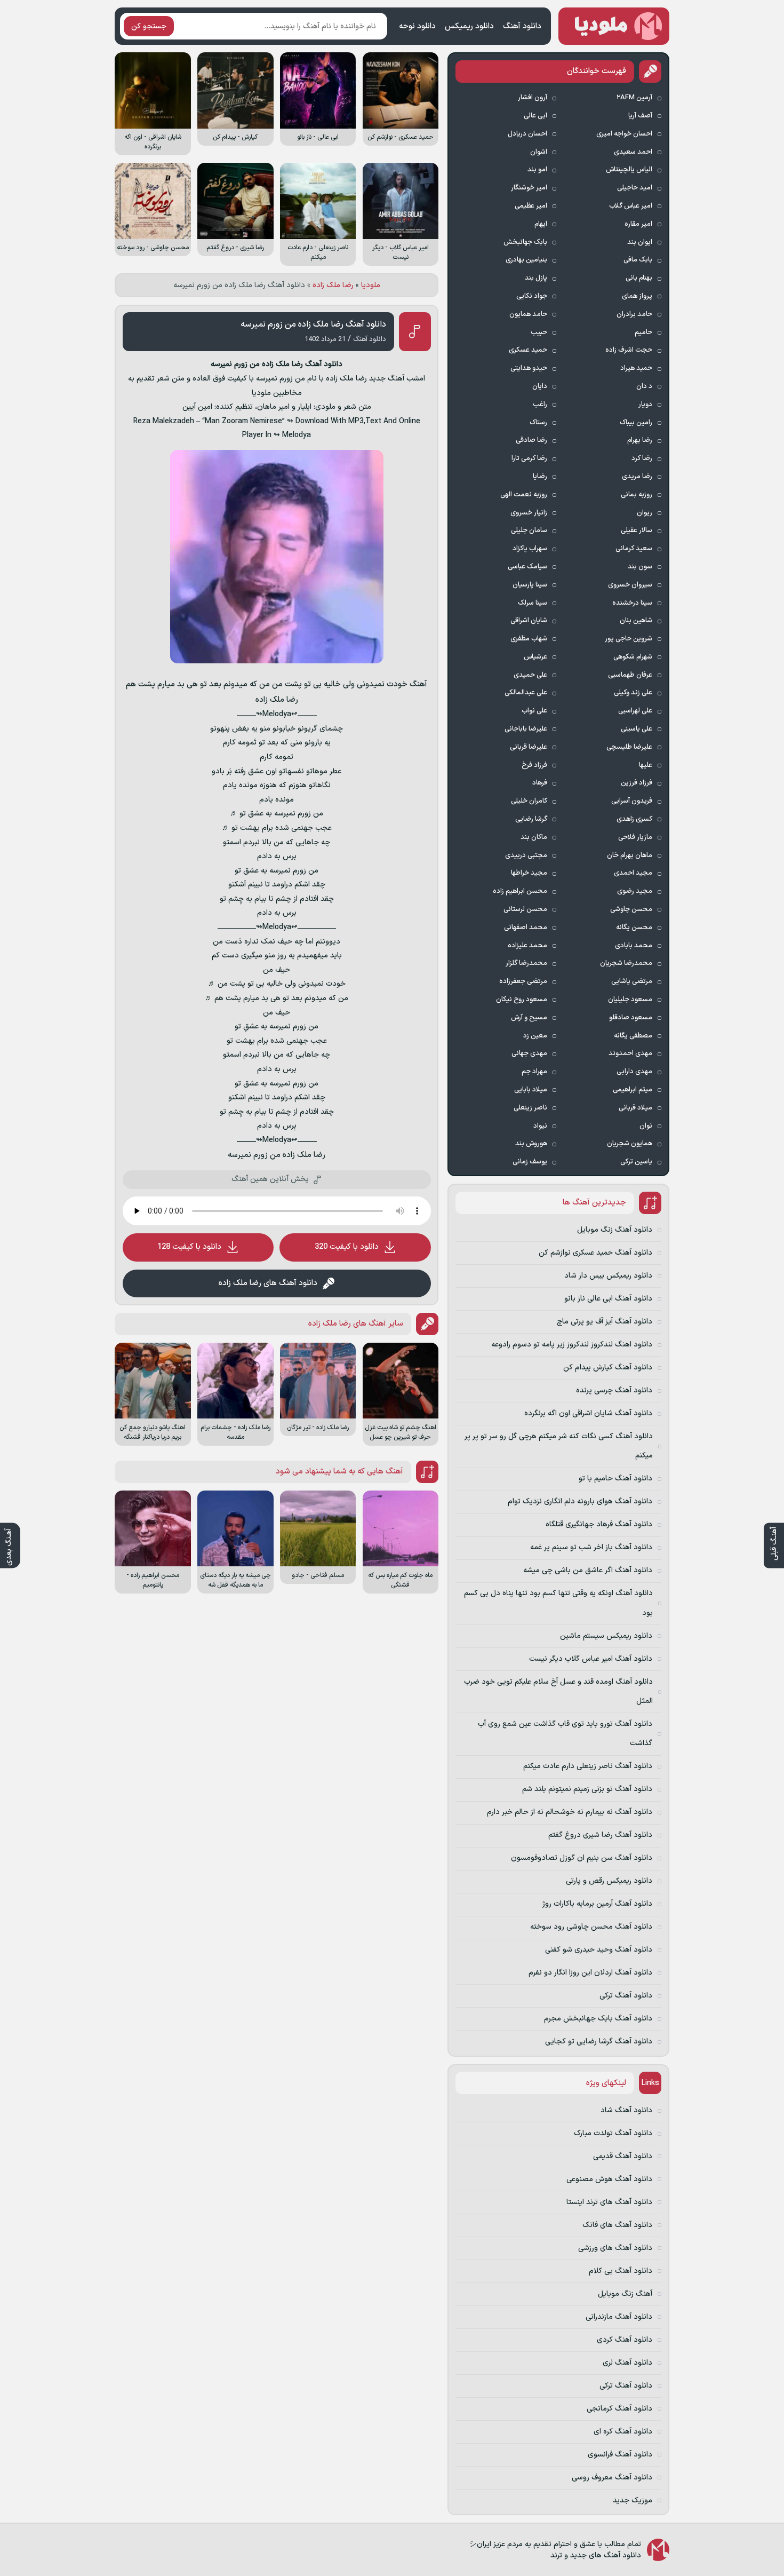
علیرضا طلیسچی (629, 747)
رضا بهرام (640, 440)
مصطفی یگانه (633, 1036)
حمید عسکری (528, 350)
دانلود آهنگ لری (627, 2363)
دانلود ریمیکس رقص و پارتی (609, 1881)
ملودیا (371, 285)
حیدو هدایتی (529, 368)
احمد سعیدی (633, 152)
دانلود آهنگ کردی (625, 2340)
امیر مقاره (638, 224)
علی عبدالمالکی (526, 693)
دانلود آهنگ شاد (626, 2110)
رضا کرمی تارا (529, 458)
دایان (540, 386)
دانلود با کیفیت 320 (347, 1247)
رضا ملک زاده (333, 285)
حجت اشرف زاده (629, 350)
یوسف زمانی (530, 1162)
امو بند (537, 170)
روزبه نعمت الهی (524, 495)
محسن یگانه (634, 928)
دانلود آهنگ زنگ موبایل (615, 1230)
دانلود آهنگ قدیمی (623, 2156)
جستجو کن (149, 26)
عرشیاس (535, 657)
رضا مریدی (637, 477)
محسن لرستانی (525, 909)
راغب (540, 405)
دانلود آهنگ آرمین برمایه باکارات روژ (597, 1904)
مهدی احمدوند (630, 1053)
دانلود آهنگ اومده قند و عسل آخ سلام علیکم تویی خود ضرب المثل (558, 1691)
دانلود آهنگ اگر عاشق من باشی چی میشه (588, 1570)
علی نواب (534, 711)
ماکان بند (534, 837)
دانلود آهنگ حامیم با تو (615, 1479)
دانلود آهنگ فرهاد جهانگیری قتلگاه (599, 1524)
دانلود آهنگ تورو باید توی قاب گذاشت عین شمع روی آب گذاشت (565, 1734)
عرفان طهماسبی (630, 675)
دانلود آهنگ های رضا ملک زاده (268, 1283)
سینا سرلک (533, 603)
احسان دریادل (527, 134)
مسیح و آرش (529, 1018)
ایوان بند (640, 242)
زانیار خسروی (529, 513)
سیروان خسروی (630, 585)
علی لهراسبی (635, 711)
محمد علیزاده (527, 946)
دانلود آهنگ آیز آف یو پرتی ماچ (605, 1322)
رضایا (540, 477)
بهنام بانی (639, 278)
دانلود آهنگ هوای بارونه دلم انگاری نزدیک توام (580, 1501)
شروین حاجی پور (629, 639)
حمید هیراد (636, 368)
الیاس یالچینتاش (629, 170)
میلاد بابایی (531, 1090)
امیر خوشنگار (529, 188)
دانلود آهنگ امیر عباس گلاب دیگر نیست (591, 1659)
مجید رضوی (635, 891)
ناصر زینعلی (530, 1108)
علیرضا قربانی (529, 747)
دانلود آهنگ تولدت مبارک (613, 2133)
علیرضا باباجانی (526, 729)
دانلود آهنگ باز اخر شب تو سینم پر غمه (591, 1547)
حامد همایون (528, 314)
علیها (646, 765)
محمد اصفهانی (526, 928)
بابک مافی (638, 260)
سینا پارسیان (530, 585)
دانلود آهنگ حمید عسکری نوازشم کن (595, 1253)
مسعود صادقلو (631, 1018)
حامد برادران (634, 314)
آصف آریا (640, 116)
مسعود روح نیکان (522, 1000)
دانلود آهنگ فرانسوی (620, 2455)
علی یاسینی (637, 729)
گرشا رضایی (531, 819)
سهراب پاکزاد (530, 549)
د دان (644, 386)
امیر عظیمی (531, 206)
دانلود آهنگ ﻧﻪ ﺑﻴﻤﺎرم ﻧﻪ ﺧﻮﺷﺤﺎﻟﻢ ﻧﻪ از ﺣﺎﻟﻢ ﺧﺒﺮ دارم (570, 1812)
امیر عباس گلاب (631, 206)
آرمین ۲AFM (634, 98)
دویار (645, 405)
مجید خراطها (529, 873)
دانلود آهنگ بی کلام (621, 2271)
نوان (646, 1126)
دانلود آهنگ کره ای (623, 2432)
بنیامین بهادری (526, 260)
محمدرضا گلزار (526, 963)
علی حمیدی (530, 675)
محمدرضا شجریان (626, 963)
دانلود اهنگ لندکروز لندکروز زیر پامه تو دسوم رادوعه (572, 1345)
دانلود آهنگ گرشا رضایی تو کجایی (599, 2042)
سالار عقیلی (637, 530)
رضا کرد (642, 458)
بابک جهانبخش (525, 242)
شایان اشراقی (529, 621)
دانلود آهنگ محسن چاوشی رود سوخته (591, 1927)
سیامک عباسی (527, 567)
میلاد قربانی (635, 1108)
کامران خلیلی (529, 801)
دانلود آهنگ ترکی (626, 1996)
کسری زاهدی (634, 819)
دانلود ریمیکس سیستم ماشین (606, 1636)
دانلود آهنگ (522, 26)
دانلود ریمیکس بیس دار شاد (608, 1276)
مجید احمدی (633, 873)
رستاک (538, 423)
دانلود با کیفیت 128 (189, 1247)
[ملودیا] (614, 26)
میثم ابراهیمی (633, 1090)
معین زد (535, 1036)
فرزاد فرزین (637, 783)
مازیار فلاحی (635, 837)
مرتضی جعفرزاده (523, 981)
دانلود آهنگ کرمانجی (619, 2409)
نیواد (540, 1126)
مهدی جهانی (529, 1053)
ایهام (541, 224)
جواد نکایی (532, 296)
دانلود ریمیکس (469, 26)
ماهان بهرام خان (630, 855)
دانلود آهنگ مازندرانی (619, 2317)
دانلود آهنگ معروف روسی (612, 2478)
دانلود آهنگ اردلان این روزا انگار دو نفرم (590, 1973)
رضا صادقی (531, 440)
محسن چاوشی (631, 909)
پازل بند (536, 278)
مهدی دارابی (634, 1072)
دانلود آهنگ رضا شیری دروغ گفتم (600, 1835)
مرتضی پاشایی (632, 981)
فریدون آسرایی (632, 801)
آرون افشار (533, 98)
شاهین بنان (636, 621)
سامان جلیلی (529, 530)
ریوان (645, 513)
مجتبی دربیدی (526, 855)
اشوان (539, 152)
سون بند (640, 567)
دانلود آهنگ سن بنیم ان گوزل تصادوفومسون (582, 1858)
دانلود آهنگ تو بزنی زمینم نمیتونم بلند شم (587, 1789)
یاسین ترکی (636, 1162)
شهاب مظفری (529, 639)
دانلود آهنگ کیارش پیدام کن (608, 1368)
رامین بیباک (636, 423)
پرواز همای (637, 296)
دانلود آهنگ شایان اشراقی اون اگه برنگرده (588, 1413)
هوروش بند (531, 1144)
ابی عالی (535, 116)
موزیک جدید (633, 2500)
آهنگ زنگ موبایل (625, 2294)
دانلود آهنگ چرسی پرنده (614, 1390)
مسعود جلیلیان (630, 1000)
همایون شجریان (630, 1144)
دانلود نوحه (417, 26)
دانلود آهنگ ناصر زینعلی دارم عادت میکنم (588, 1766)
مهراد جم (534, 1072)
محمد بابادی (634, 946)
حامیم (643, 332)
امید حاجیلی (635, 188)
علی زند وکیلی (633, 693)
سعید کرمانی (634, 549)
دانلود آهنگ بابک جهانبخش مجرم (598, 2019)
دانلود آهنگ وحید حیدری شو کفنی (599, 1950)
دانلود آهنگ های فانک (617, 2225)
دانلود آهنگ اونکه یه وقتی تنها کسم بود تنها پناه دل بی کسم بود (558, 1603)
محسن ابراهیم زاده (520, 891)
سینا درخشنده (632, 603)
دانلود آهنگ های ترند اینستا (609, 2202)
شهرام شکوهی (633, 657)
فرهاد (540, 783)
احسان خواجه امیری (624, 134)
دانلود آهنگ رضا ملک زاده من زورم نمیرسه (313, 324)
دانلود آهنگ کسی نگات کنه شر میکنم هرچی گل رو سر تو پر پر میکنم (559, 1446)
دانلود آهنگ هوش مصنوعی (609, 2179)
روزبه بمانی (637, 495)
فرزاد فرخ (534, 765)
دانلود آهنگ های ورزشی (615, 2248)
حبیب (539, 332)
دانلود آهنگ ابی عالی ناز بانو (608, 1299)
